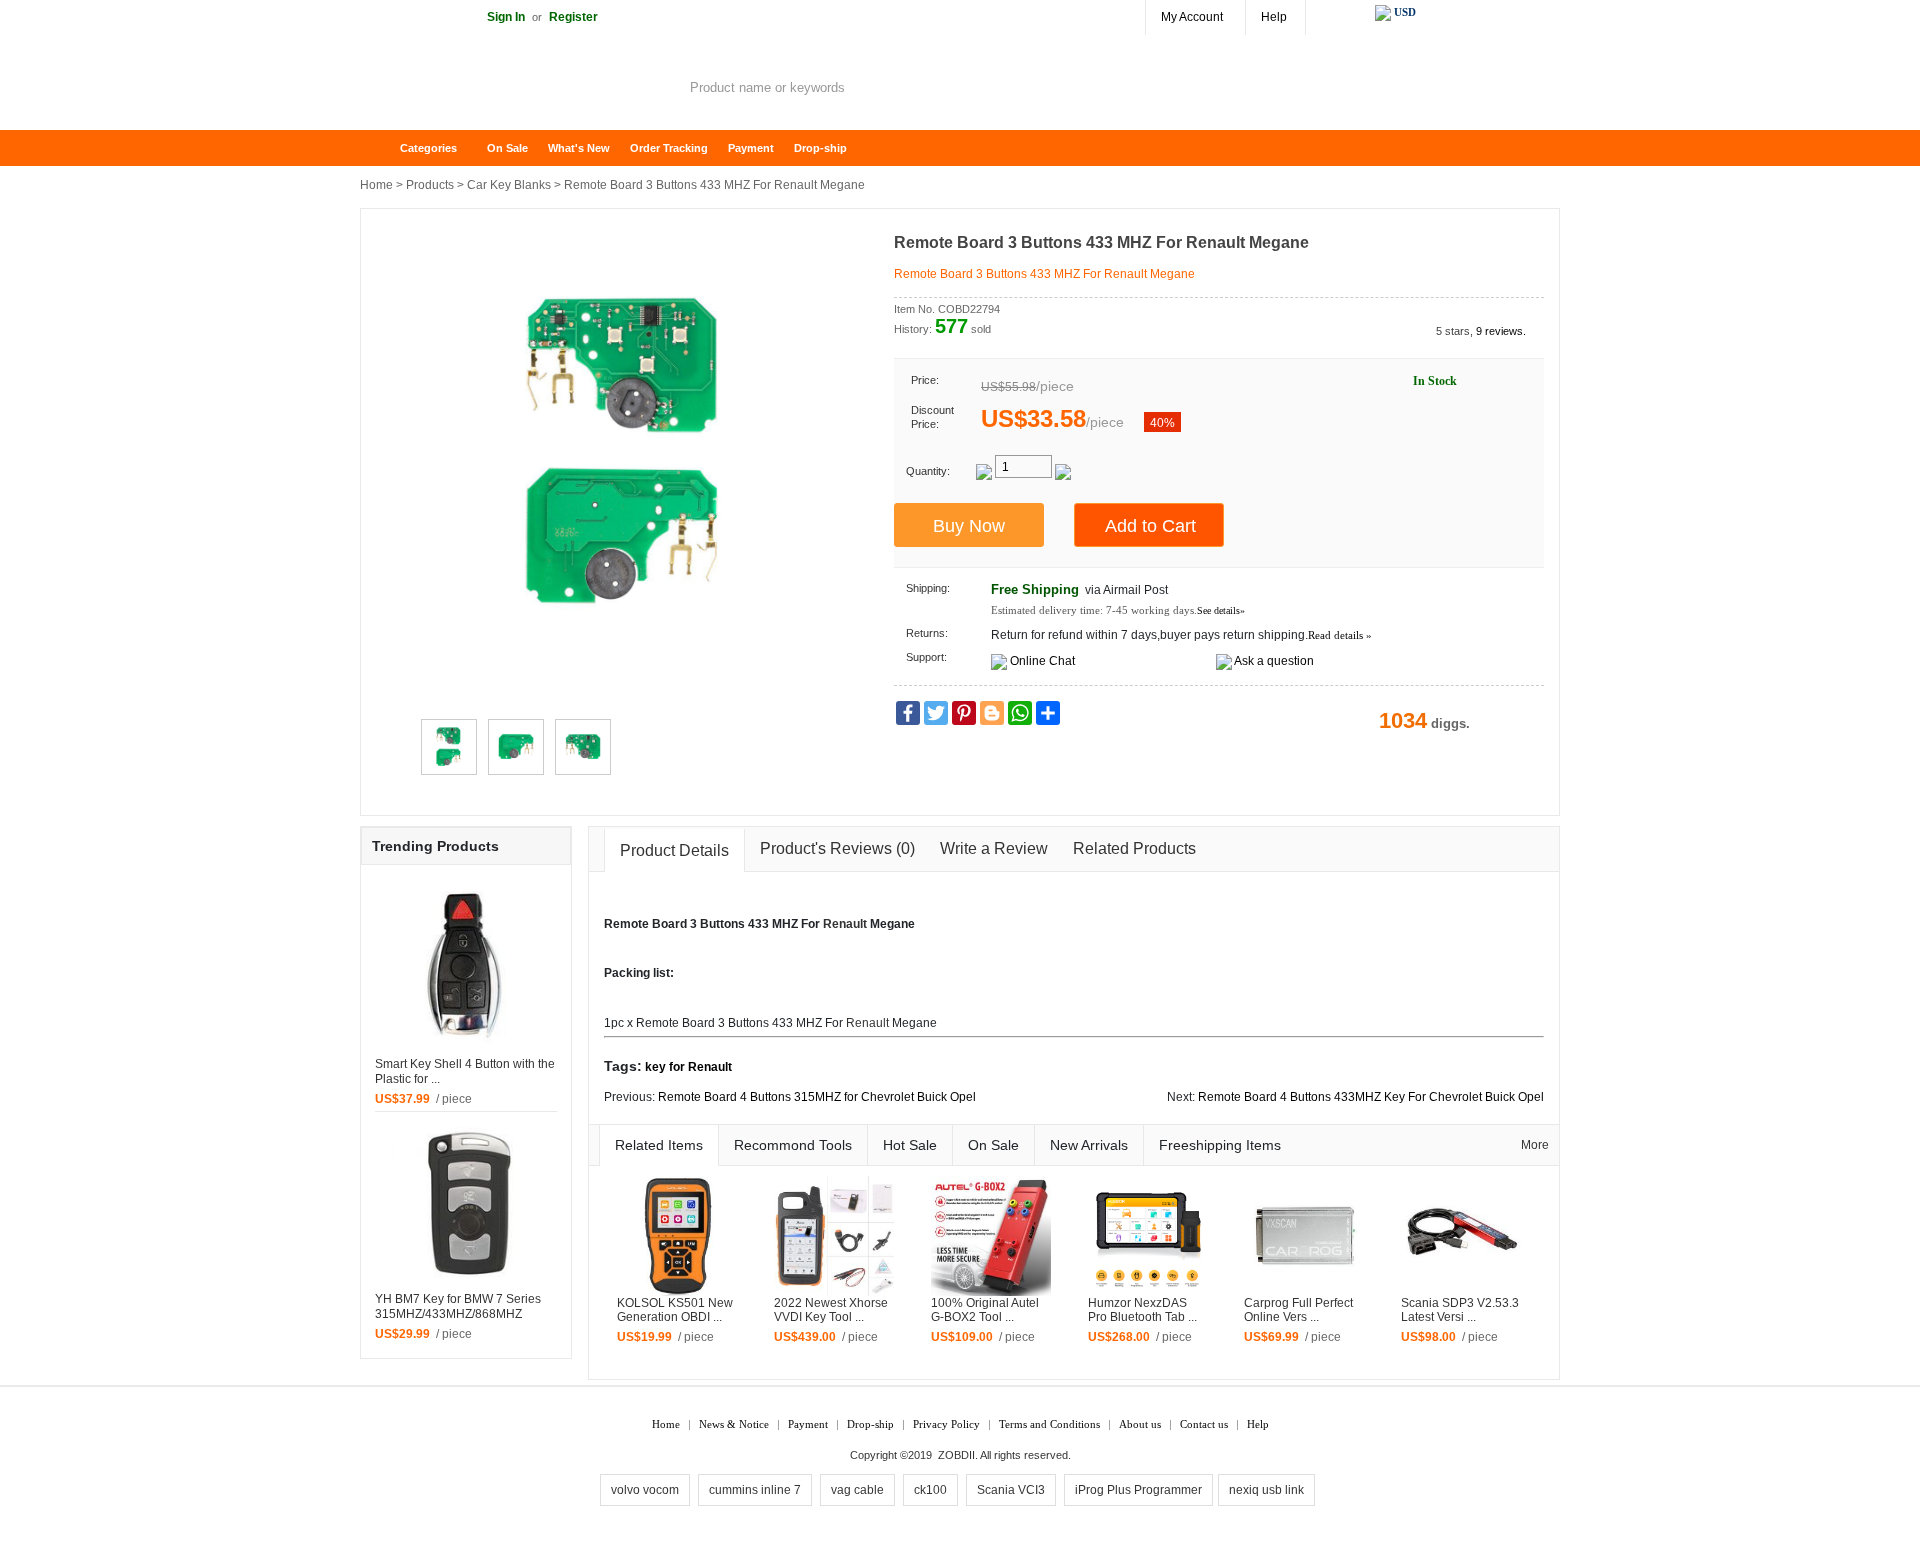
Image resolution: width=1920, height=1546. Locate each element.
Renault (845, 924)
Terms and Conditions (1049, 1424)
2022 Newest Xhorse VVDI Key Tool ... (831, 1310)
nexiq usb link (1266, 1490)
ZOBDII (956, 1455)
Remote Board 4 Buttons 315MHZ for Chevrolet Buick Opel (817, 1097)
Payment (751, 148)
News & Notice (734, 1424)
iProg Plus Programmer (1138, 1490)
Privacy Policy (946, 1424)
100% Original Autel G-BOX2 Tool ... (985, 1310)
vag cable (857, 1490)
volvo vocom (645, 1490)
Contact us (1204, 1424)
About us (1140, 1424)
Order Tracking (669, 148)
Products (430, 185)
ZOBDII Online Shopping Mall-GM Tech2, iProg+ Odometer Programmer (520, 90)
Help (1274, 17)
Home (385, 148)
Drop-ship (820, 148)
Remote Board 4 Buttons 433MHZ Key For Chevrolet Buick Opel (1371, 1097)
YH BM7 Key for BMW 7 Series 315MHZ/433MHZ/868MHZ (458, 1306)
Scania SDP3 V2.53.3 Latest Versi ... (1460, 1310)
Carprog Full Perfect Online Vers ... (1298, 1310)
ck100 (930, 1490)
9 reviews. (1501, 331)
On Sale (507, 148)
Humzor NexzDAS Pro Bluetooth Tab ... (1142, 1310)
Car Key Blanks (509, 185)
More (1535, 1145)
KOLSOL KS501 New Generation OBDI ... (675, 1310)
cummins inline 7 (755, 1490)
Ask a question (1274, 661)
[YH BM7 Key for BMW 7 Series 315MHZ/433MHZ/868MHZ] (466, 1201)
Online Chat (1042, 661)
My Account (1192, 17)
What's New (579, 148)
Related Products (1134, 848)
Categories (428, 148)
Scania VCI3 (1011, 1490)
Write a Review (994, 848)
